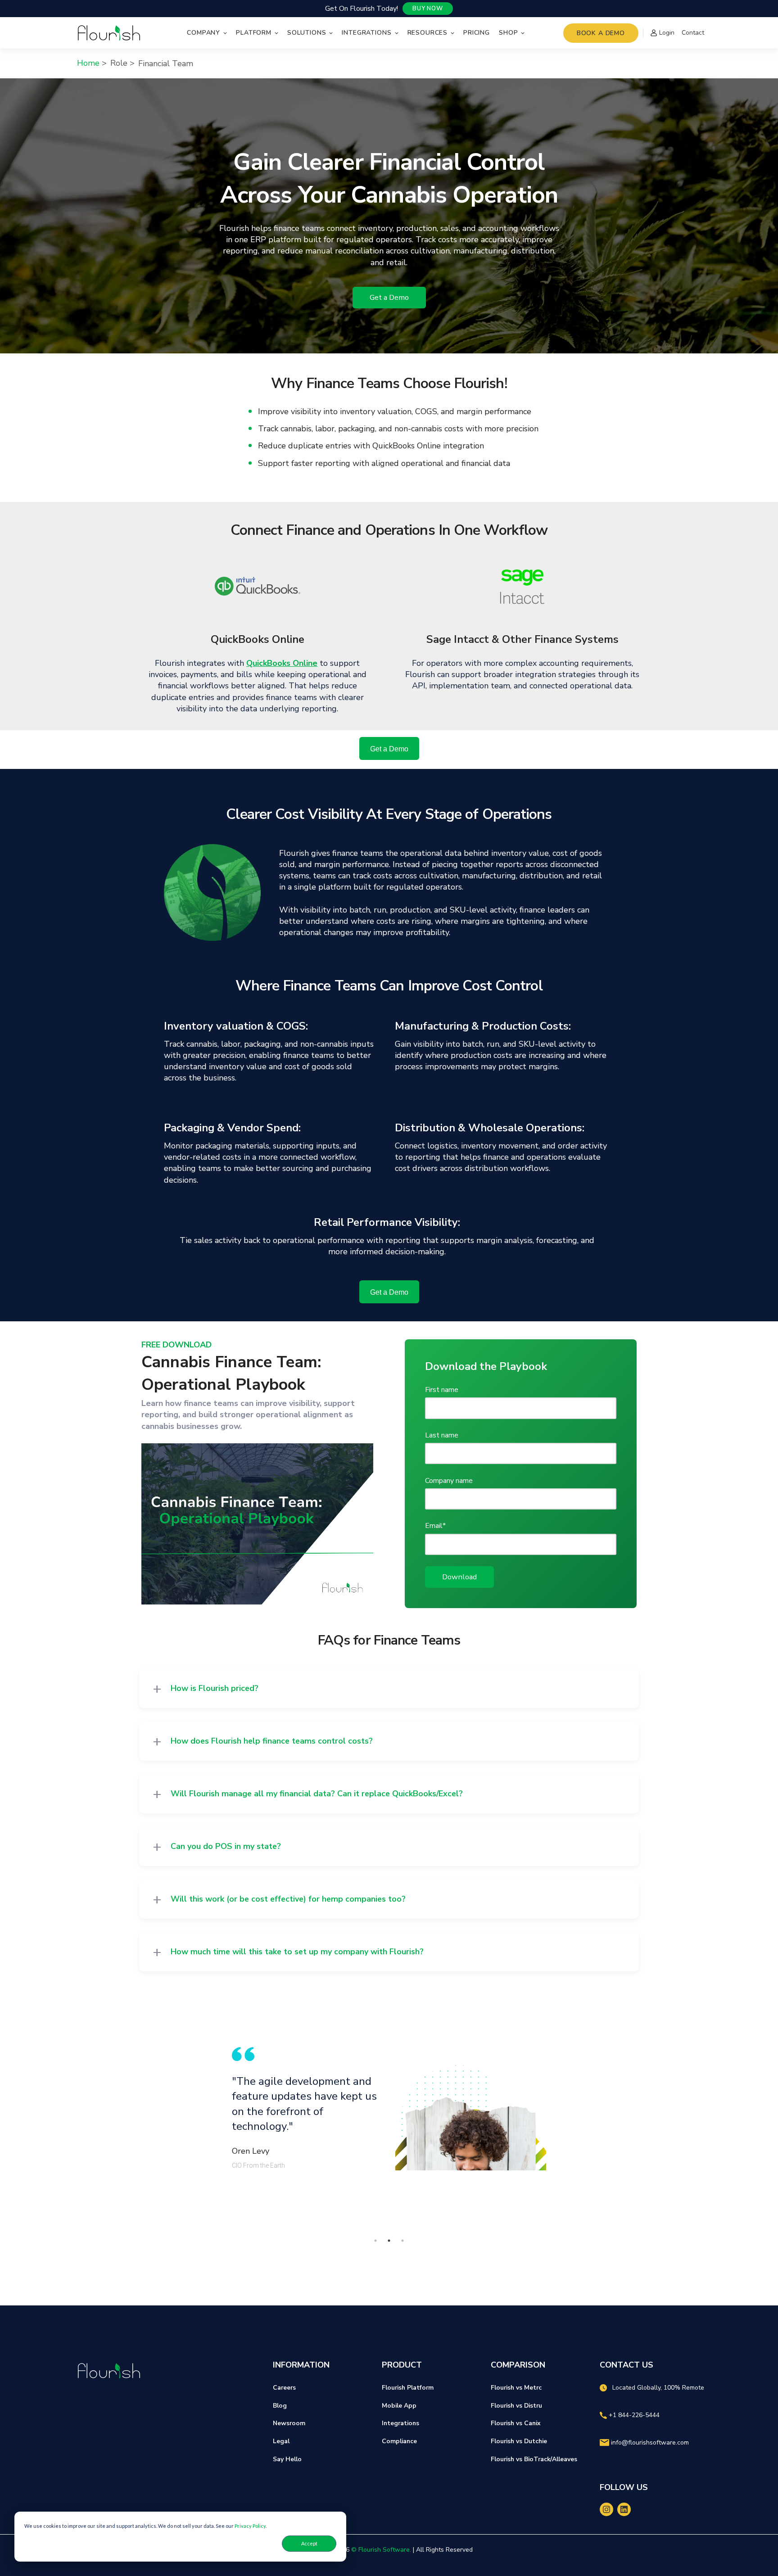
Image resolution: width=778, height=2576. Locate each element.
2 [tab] (389, 2241)
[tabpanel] (389, 2109)
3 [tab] (403, 2241)
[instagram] (606, 2509)
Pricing (477, 33)
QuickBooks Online (282, 663)
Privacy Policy (250, 2526)
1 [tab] (375, 2241)
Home (88, 63)
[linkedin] (624, 2509)
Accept (309, 2543)
